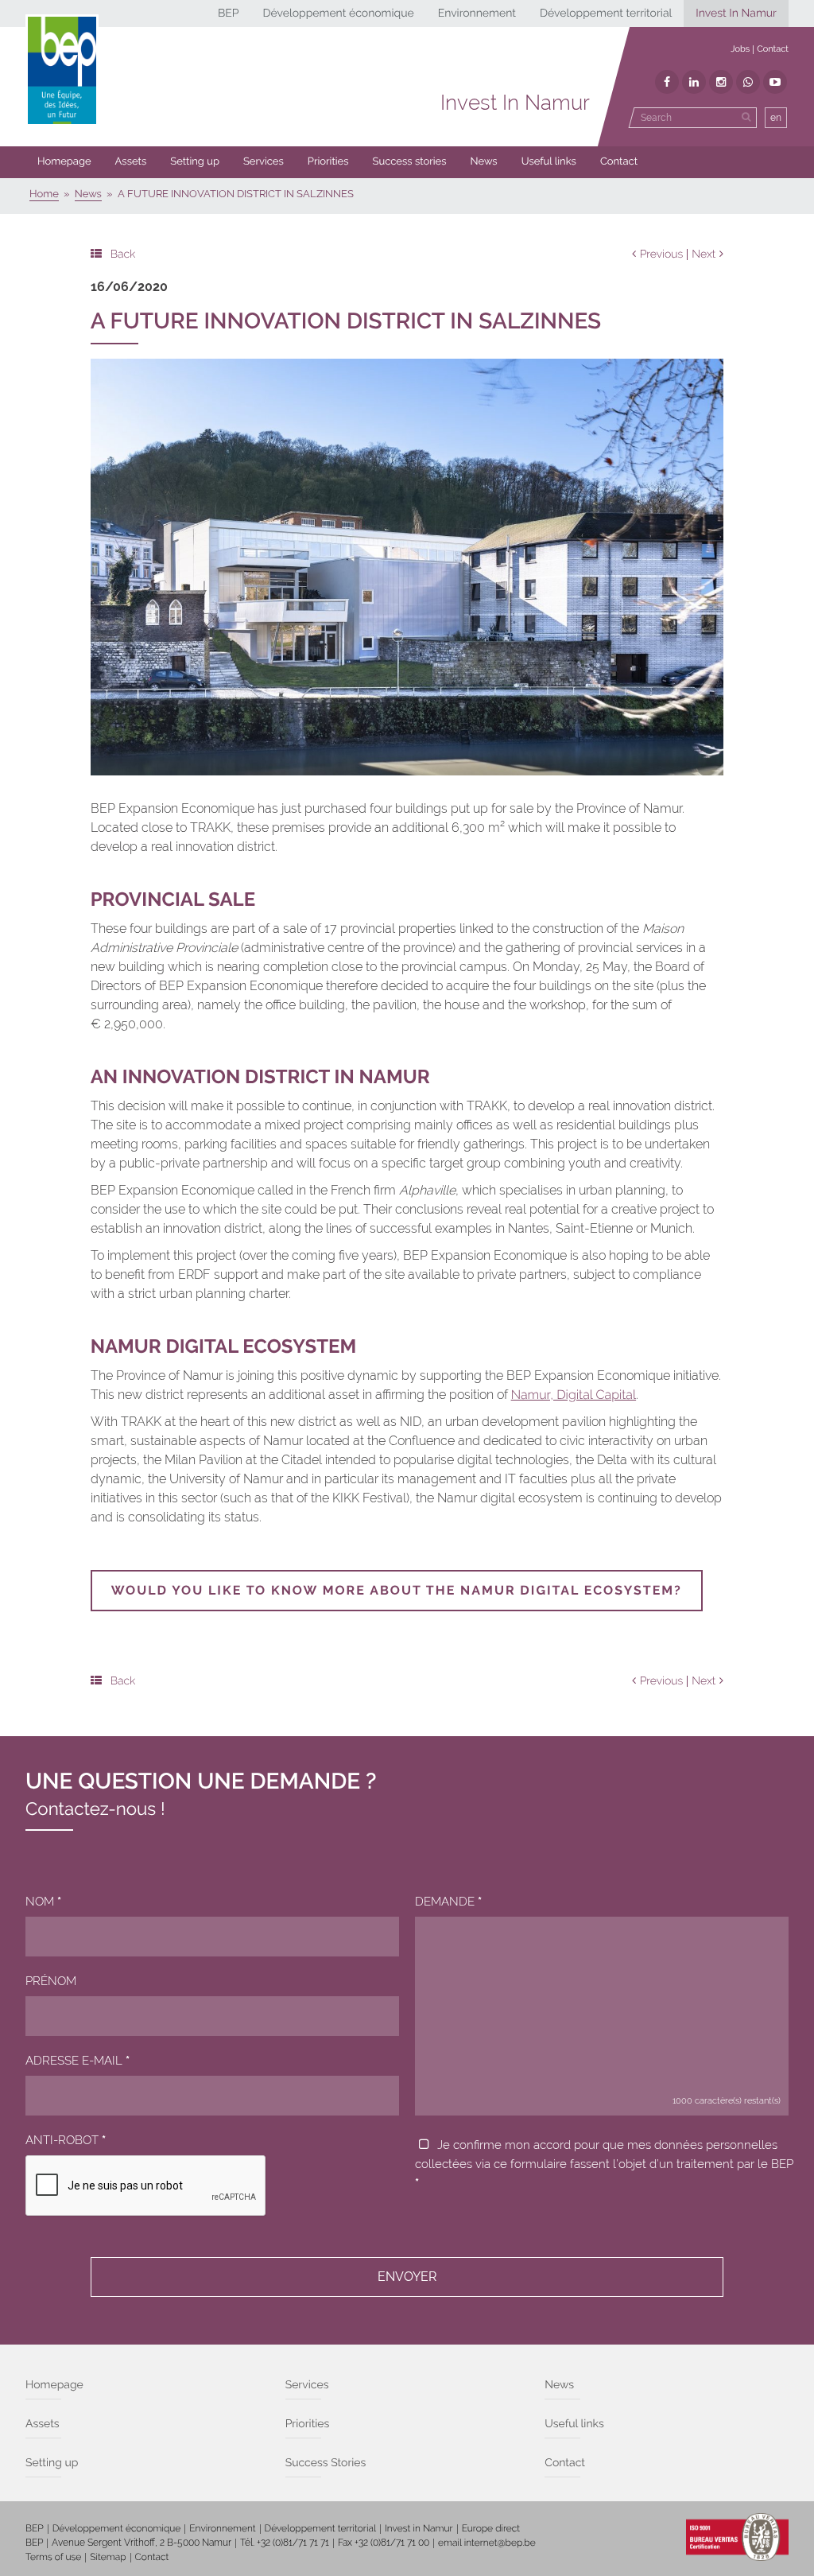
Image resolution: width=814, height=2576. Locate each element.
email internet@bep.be (487, 2543)
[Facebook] (667, 82)
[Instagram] (721, 82)
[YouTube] (775, 82)
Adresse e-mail (78, 2061)
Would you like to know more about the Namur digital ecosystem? (397, 1590)
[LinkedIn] (694, 82)
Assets (131, 162)
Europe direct (491, 2528)
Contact (773, 49)
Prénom (51, 1981)
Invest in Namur (419, 2528)
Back (123, 254)
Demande (448, 1902)
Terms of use (53, 2557)
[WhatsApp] (748, 82)
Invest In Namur (736, 14)
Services (264, 162)
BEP (229, 14)
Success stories (410, 162)
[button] (328, 162)
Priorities (328, 162)
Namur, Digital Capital (574, 1395)
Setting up (195, 162)
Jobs (740, 49)
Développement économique (338, 14)
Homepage (64, 162)
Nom (43, 1902)
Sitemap (108, 2557)
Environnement (477, 14)
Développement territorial (606, 14)
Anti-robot (66, 2140)
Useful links (549, 162)
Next (704, 254)
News (484, 162)
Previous (662, 254)
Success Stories (326, 2463)
